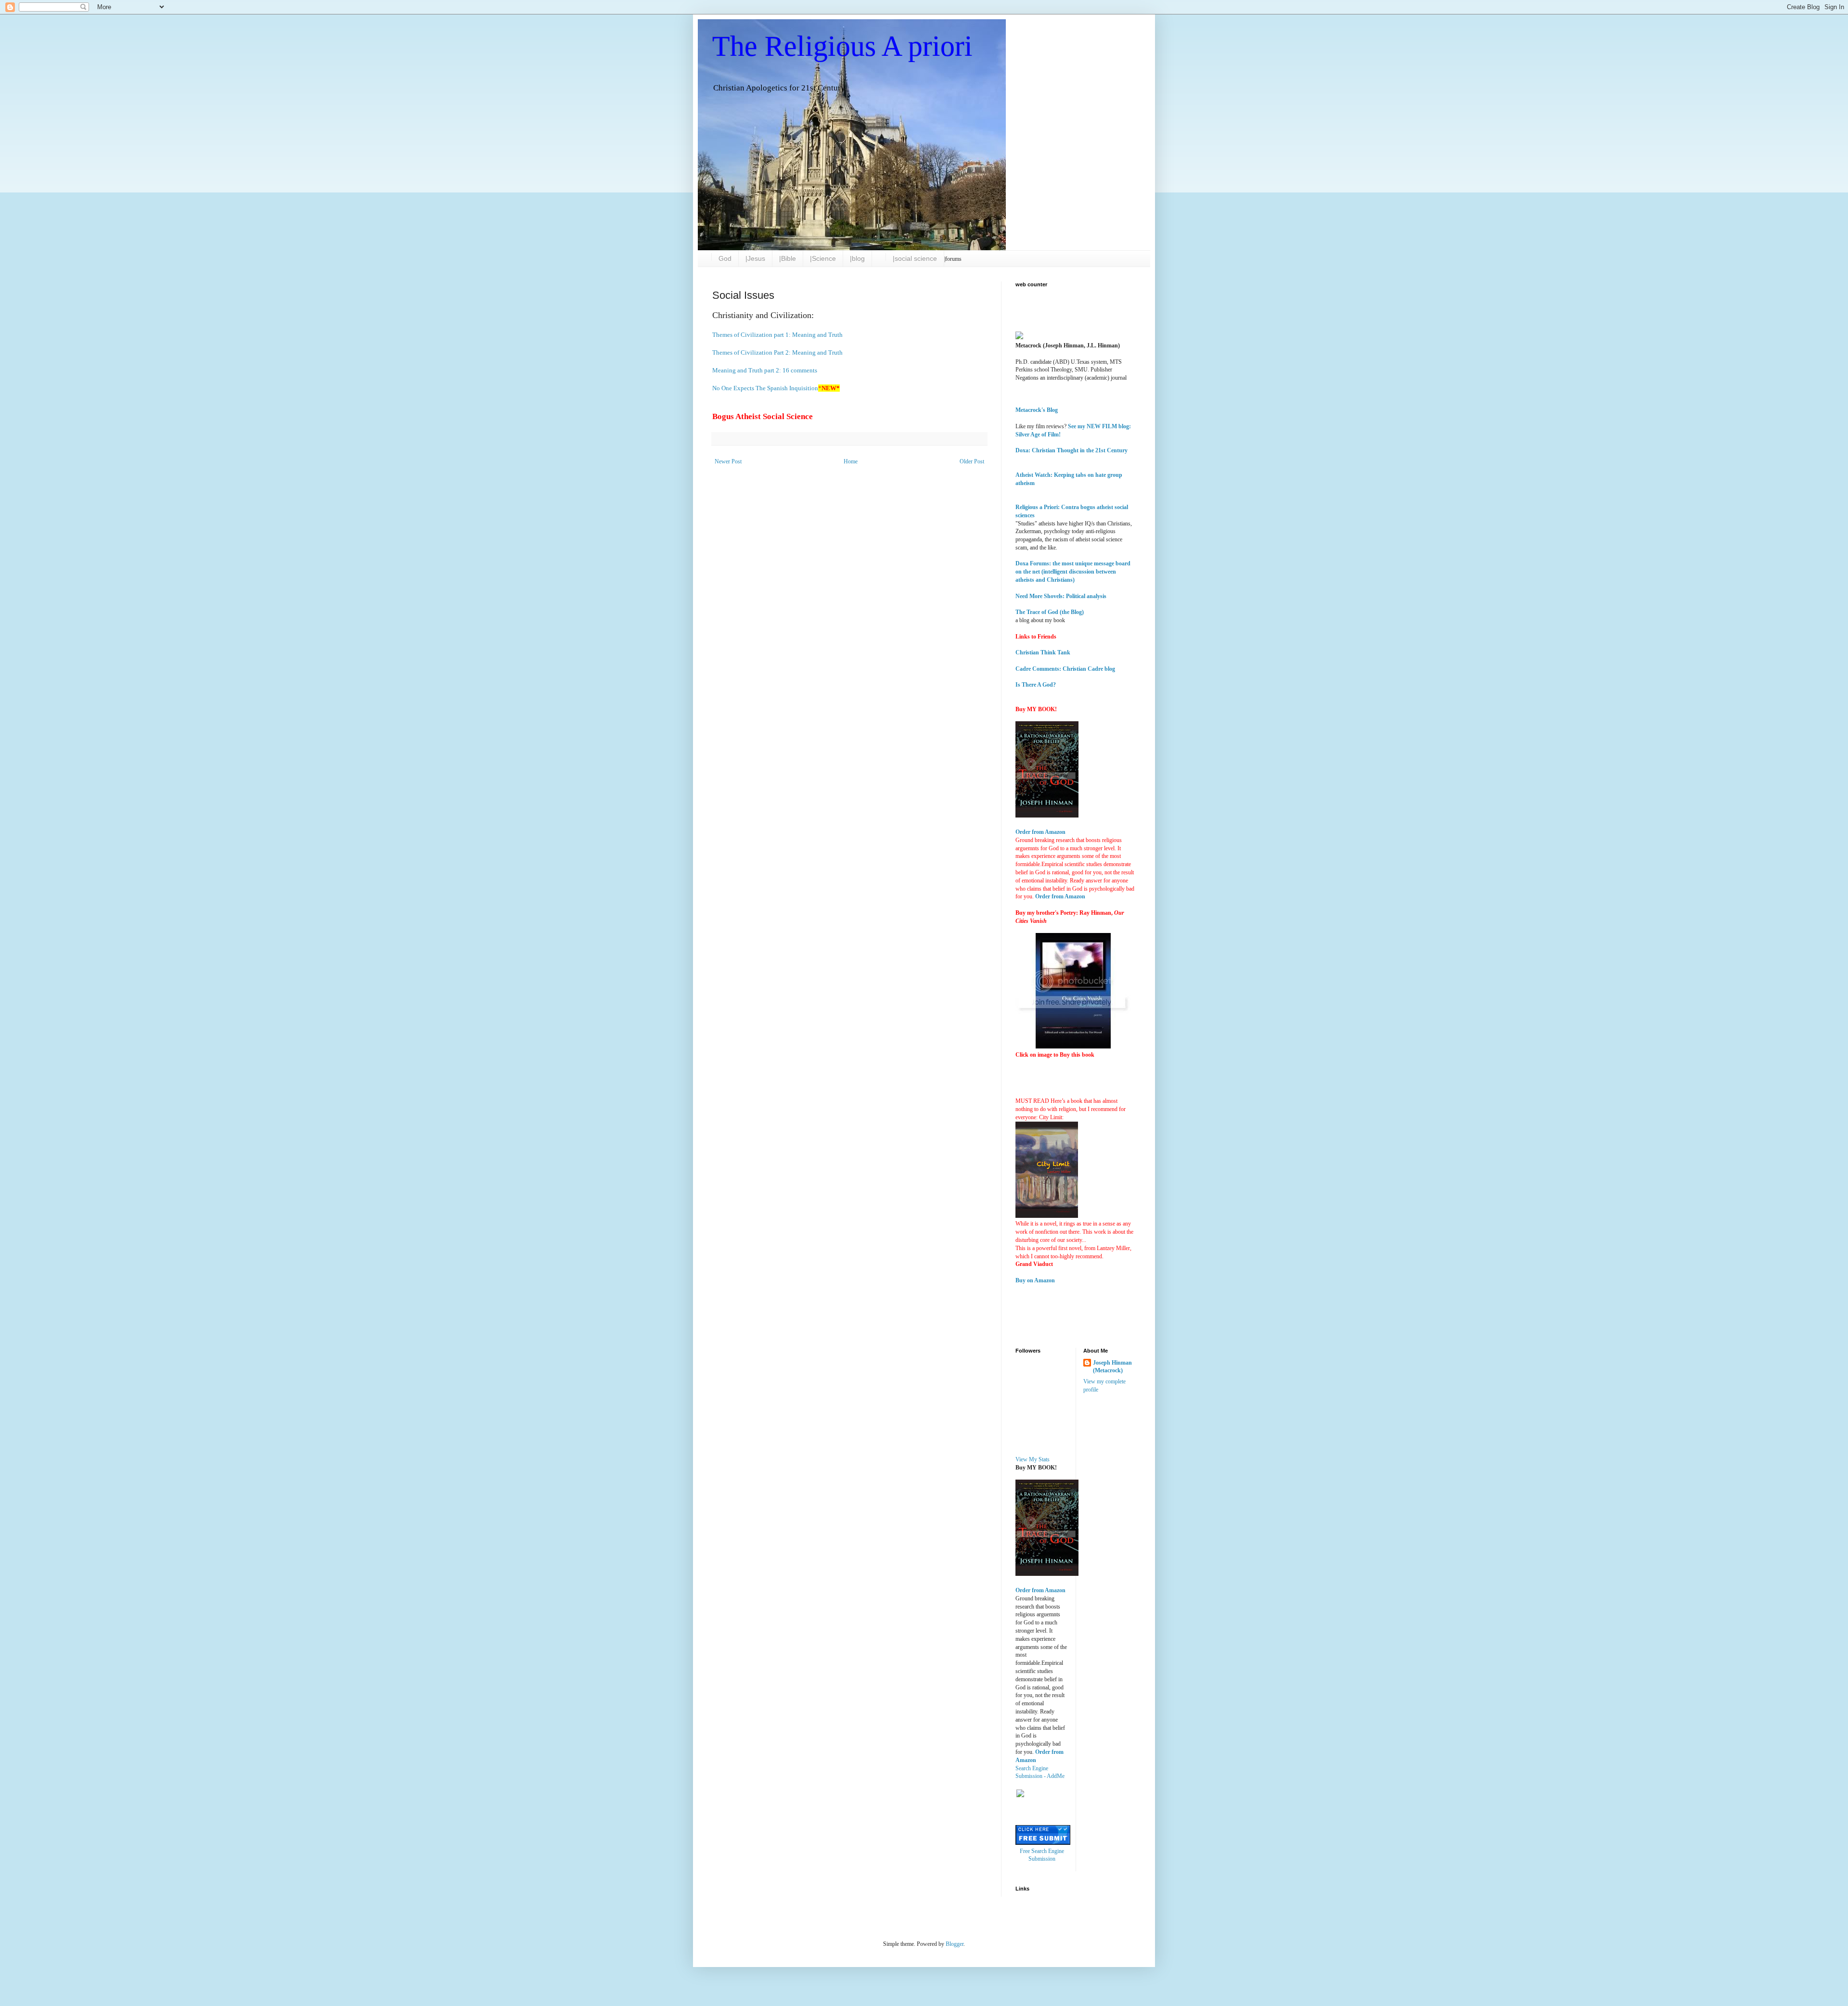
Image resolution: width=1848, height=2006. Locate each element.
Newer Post (728, 461)
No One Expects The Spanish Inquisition (765, 388)
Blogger (955, 1944)
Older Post (972, 461)
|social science (915, 258)
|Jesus (755, 258)
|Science (823, 258)
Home (851, 461)
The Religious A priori (842, 46)
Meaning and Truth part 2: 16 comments (765, 370)
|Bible (788, 258)
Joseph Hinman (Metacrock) (1112, 1367)
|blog (857, 258)
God (725, 258)
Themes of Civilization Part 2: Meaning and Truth (777, 352)
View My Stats (1033, 1459)
